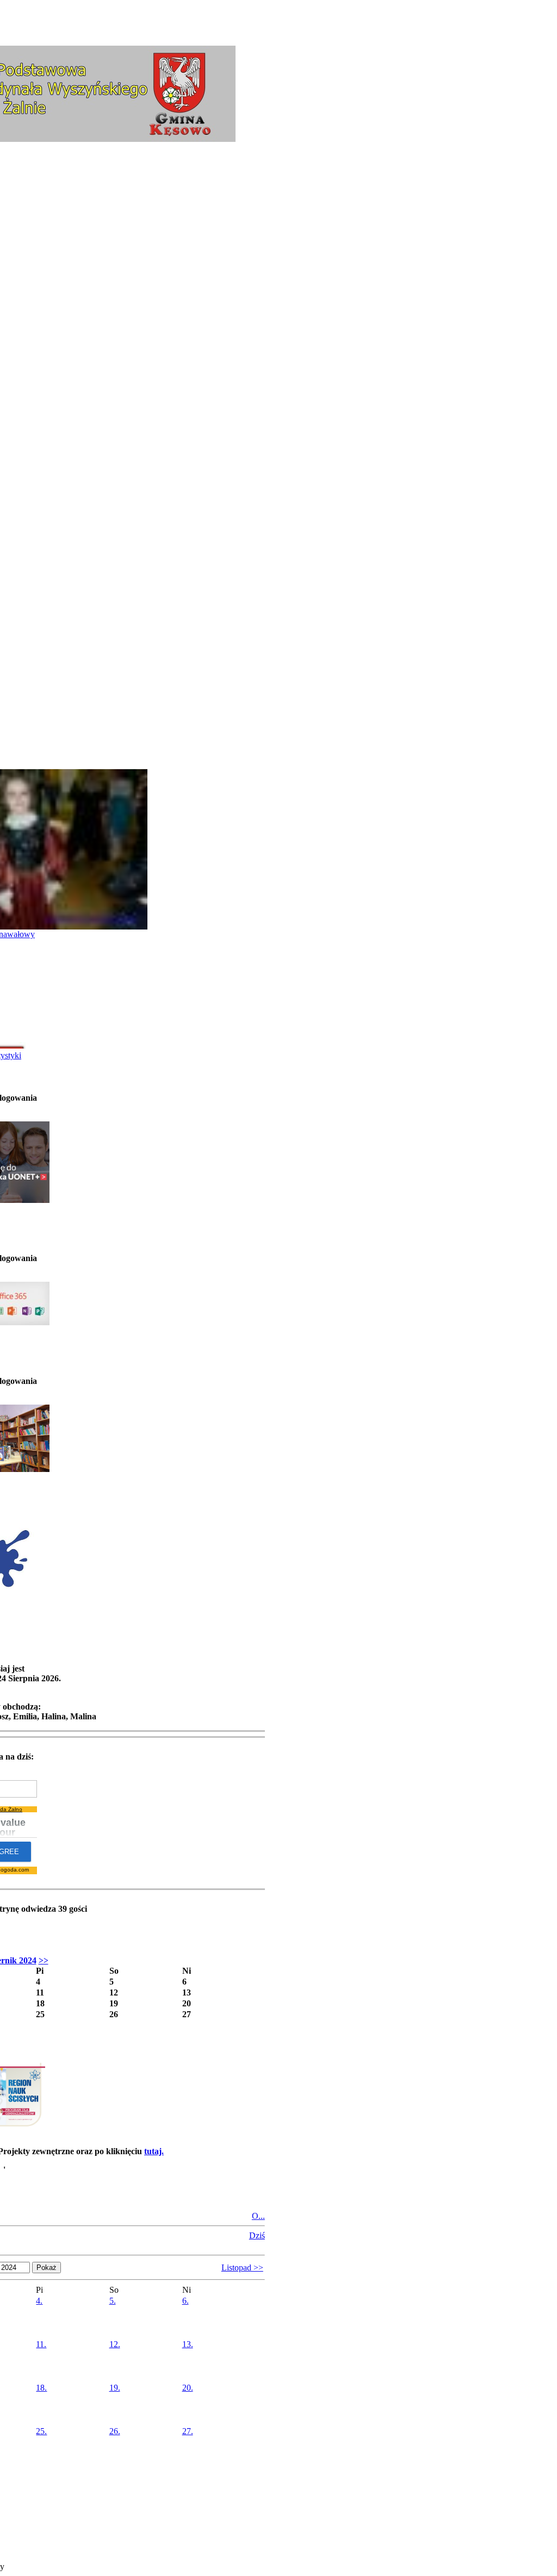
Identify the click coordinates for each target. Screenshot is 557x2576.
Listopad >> (242, 2268)
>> (44, 1960)
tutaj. (154, 2151)
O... (258, 2216)
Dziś (257, 2235)
